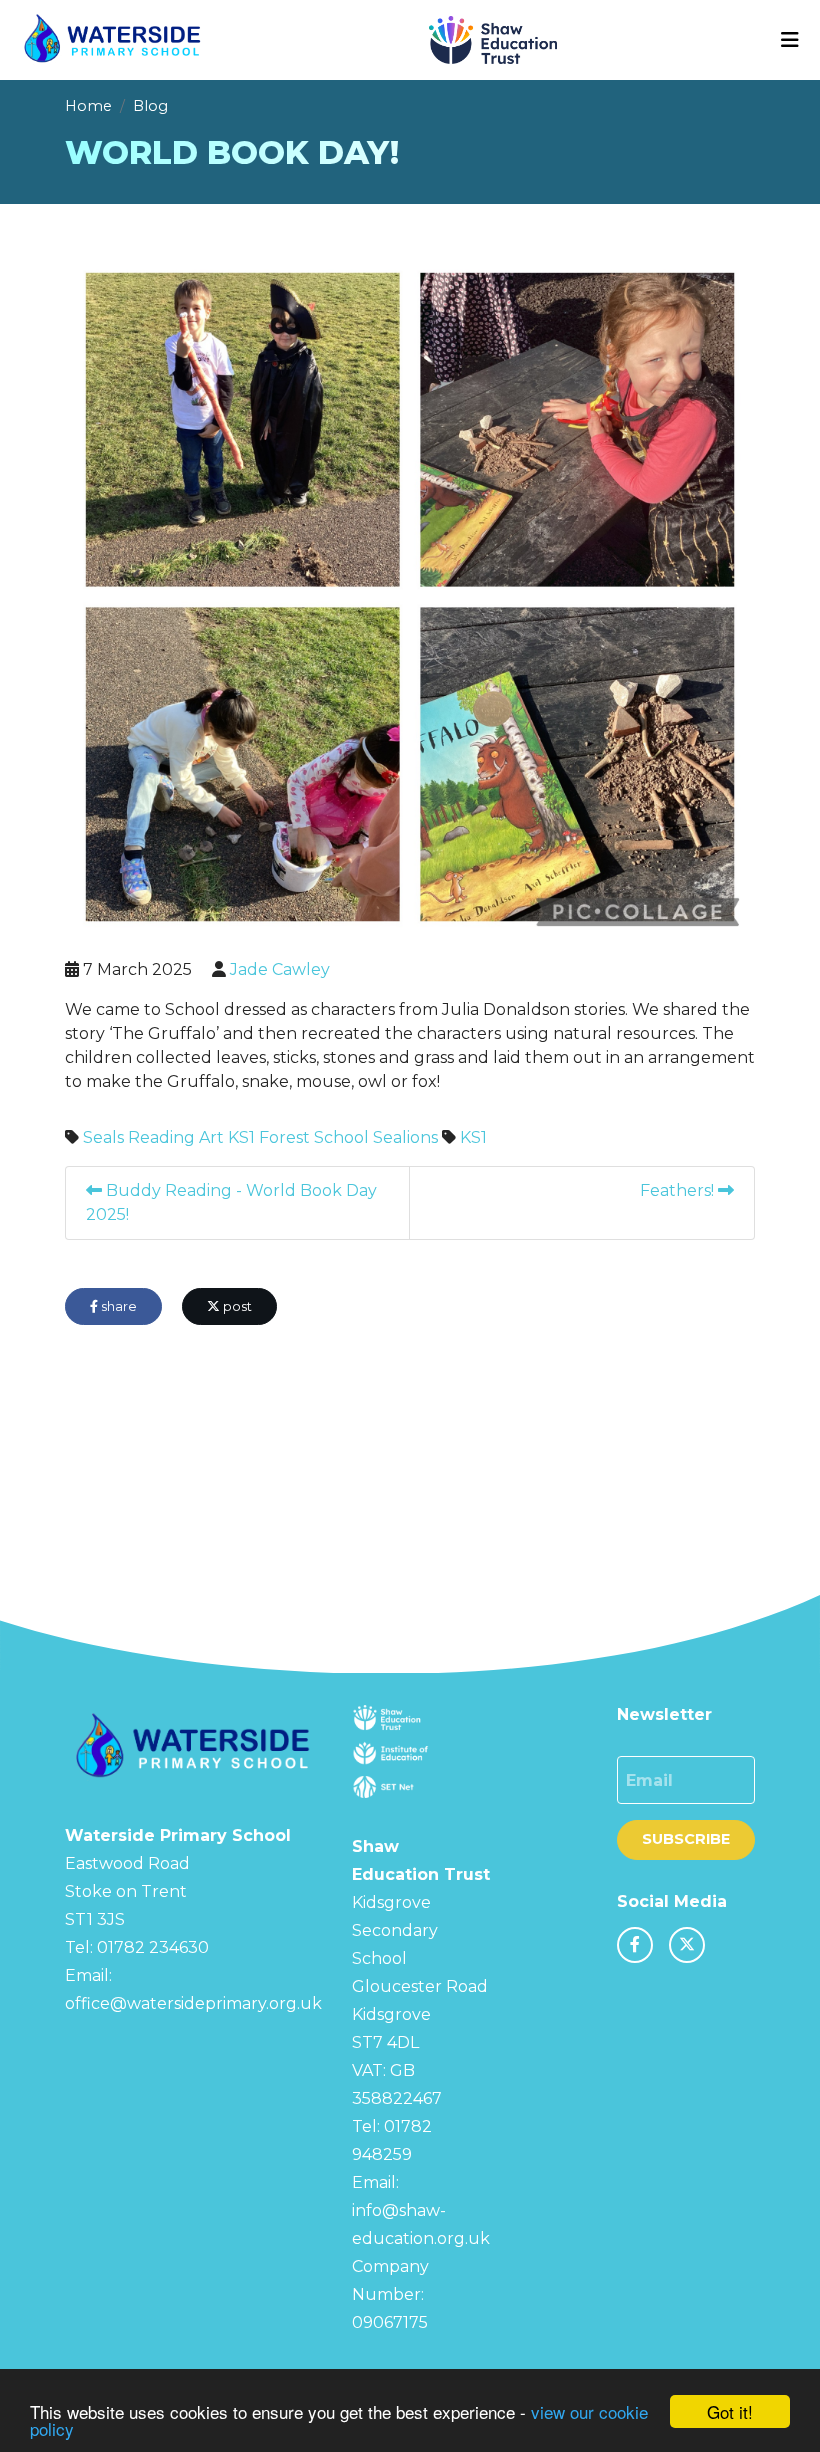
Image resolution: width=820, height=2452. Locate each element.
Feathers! (679, 1190)
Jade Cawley (280, 969)
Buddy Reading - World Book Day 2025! (231, 1202)
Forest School (314, 1137)
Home (88, 106)
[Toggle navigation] (790, 40)
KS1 (241, 1137)
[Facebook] (635, 1945)
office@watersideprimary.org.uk (193, 2003)
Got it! (730, 2411)
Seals (103, 1137)
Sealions (405, 1137)
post (236, 1306)
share (117, 1306)
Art (211, 1137)
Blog (150, 106)
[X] (687, 1945)
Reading (161, 1137)
